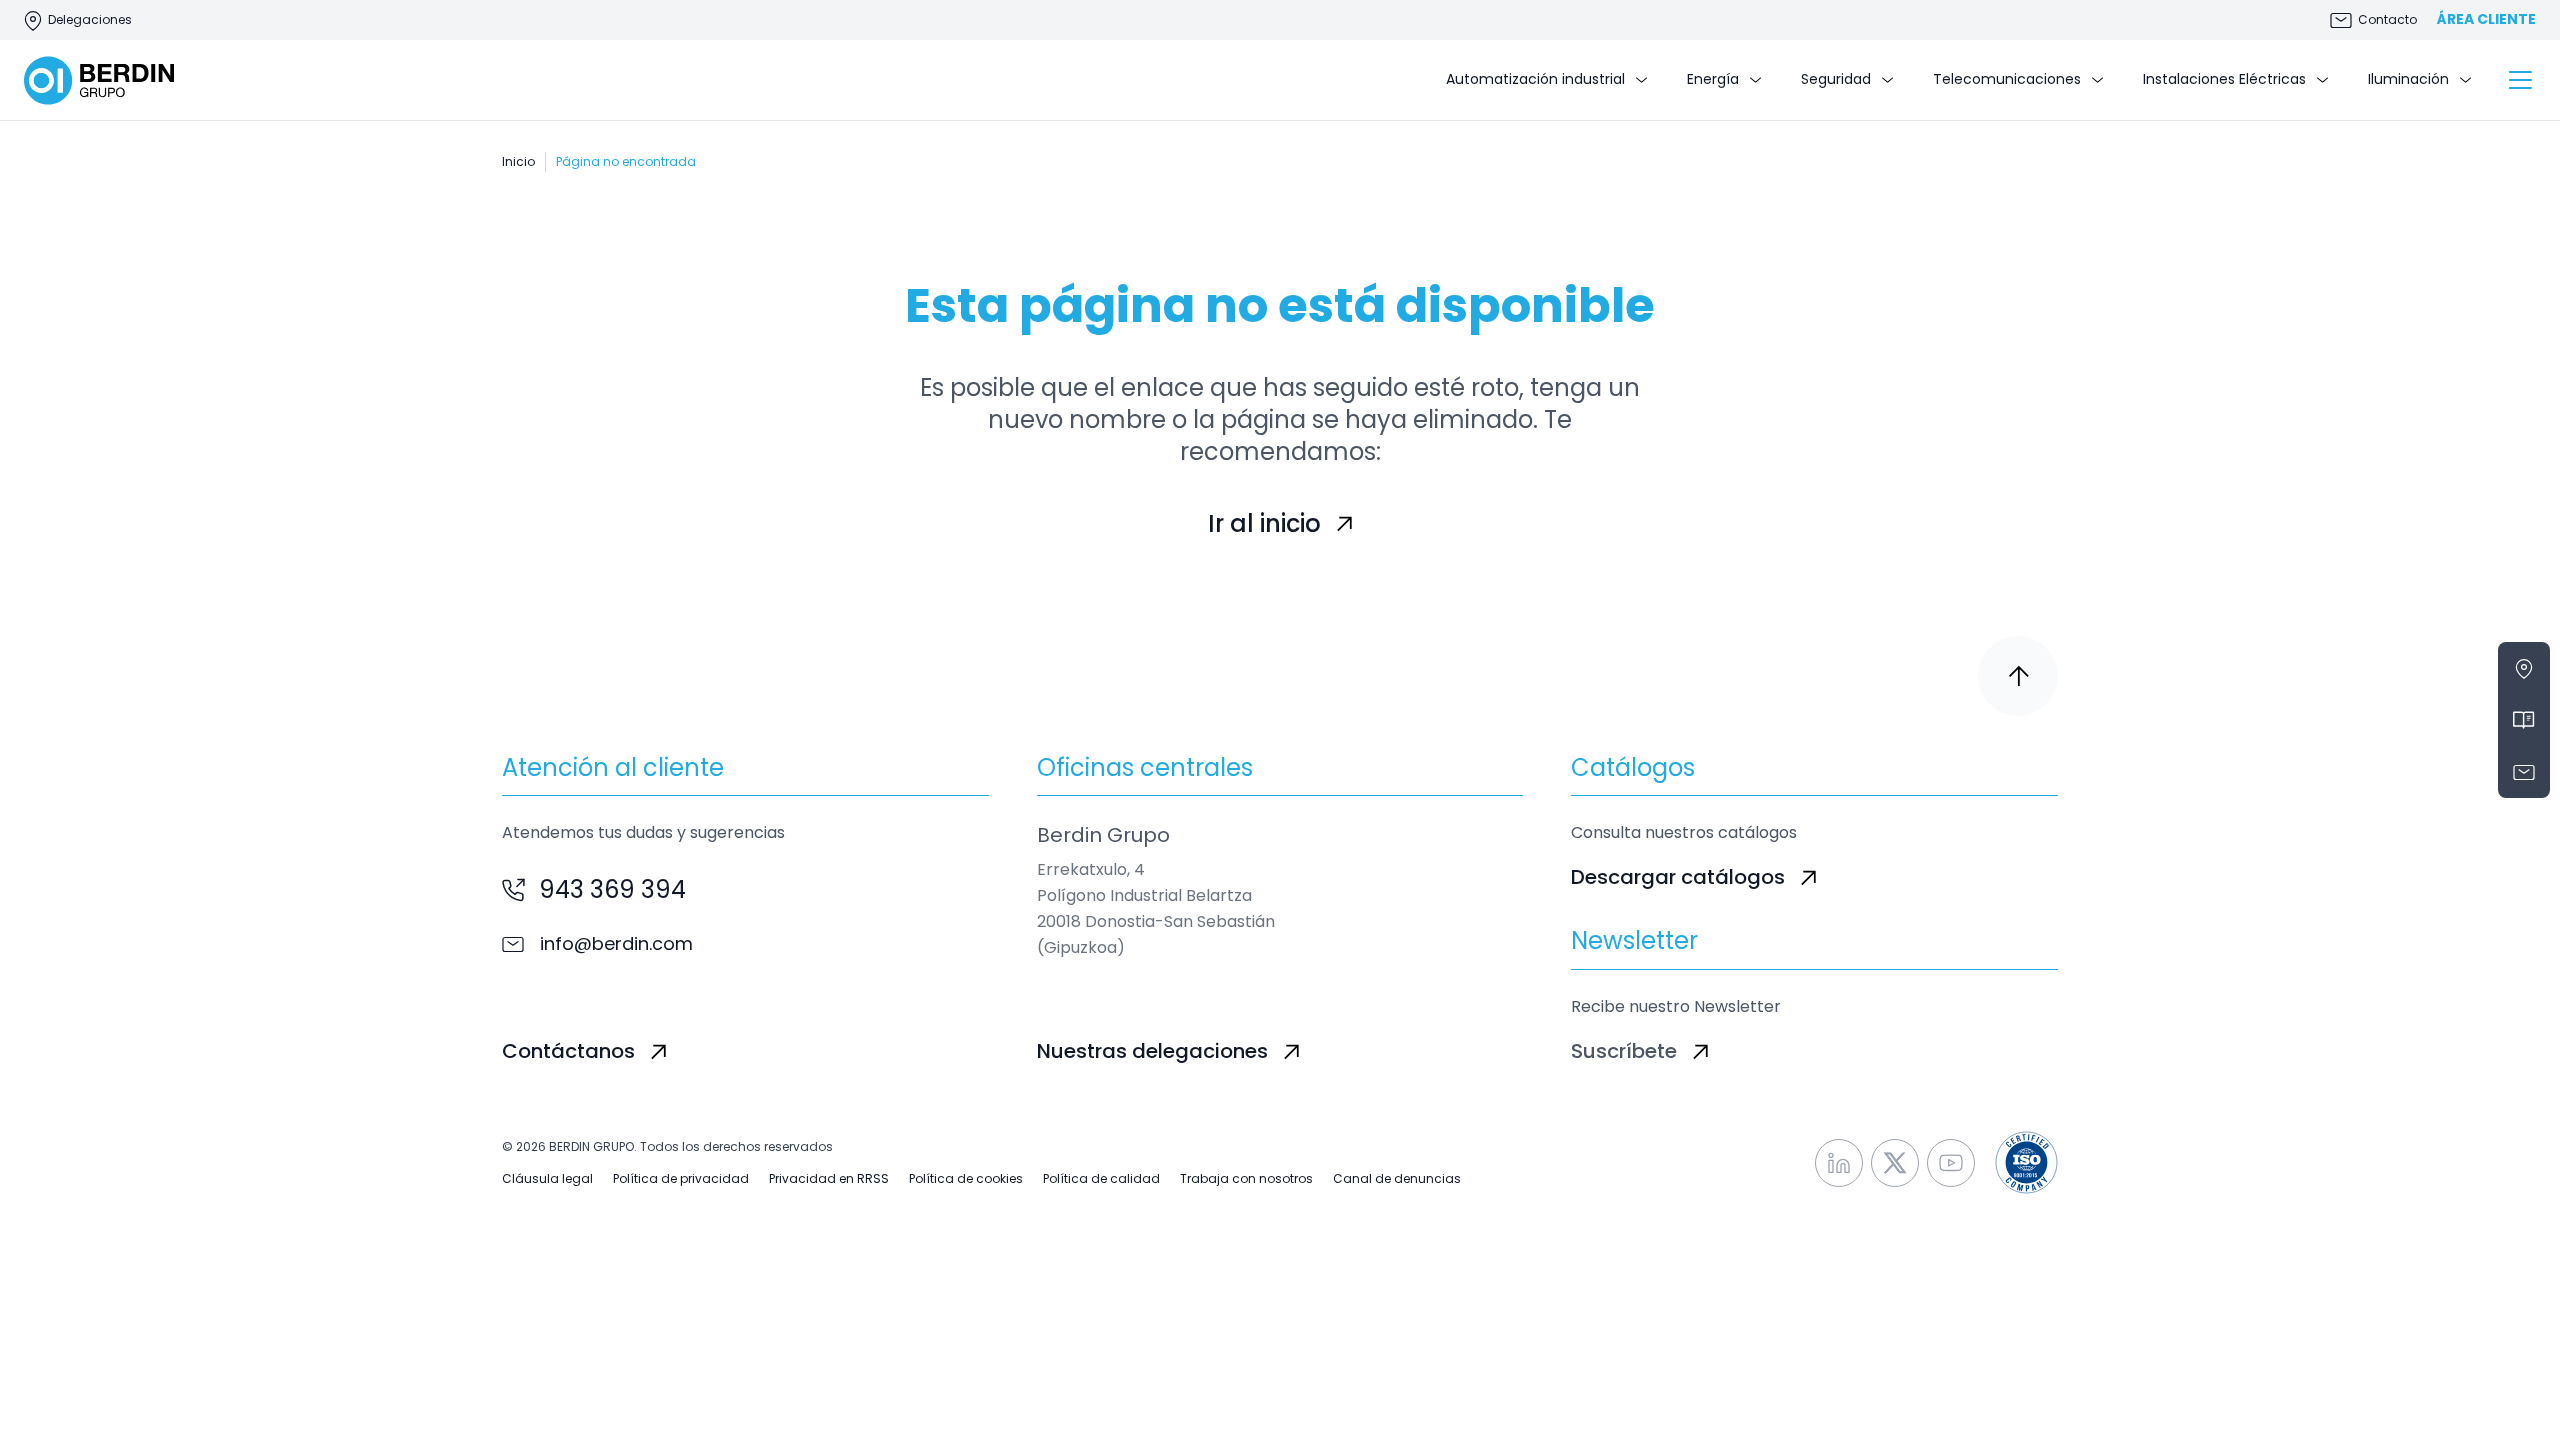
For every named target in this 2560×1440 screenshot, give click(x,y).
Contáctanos (568, 1051)
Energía (1713, 79)
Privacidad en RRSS (829, 1179)
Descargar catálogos (1678, 877)
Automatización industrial (1535, 79)
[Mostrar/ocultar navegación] (2520, 80)
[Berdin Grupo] (99, 80)
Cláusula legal (547, 1179)
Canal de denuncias (1397, 1179)
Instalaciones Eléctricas (2224, 79)
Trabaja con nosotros (1246, 1179)
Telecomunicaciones (2007, 79)
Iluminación (2408, 79)
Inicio (518, 161)
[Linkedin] (1839, 1163)
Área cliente (2486, 19)
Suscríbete (1624, 1051)
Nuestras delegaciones (1152, 1051)
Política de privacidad (681, 1179)
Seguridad (1836, 79)
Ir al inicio (1264, 524)
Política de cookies (966, 1179)
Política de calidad (1101, 1179)
